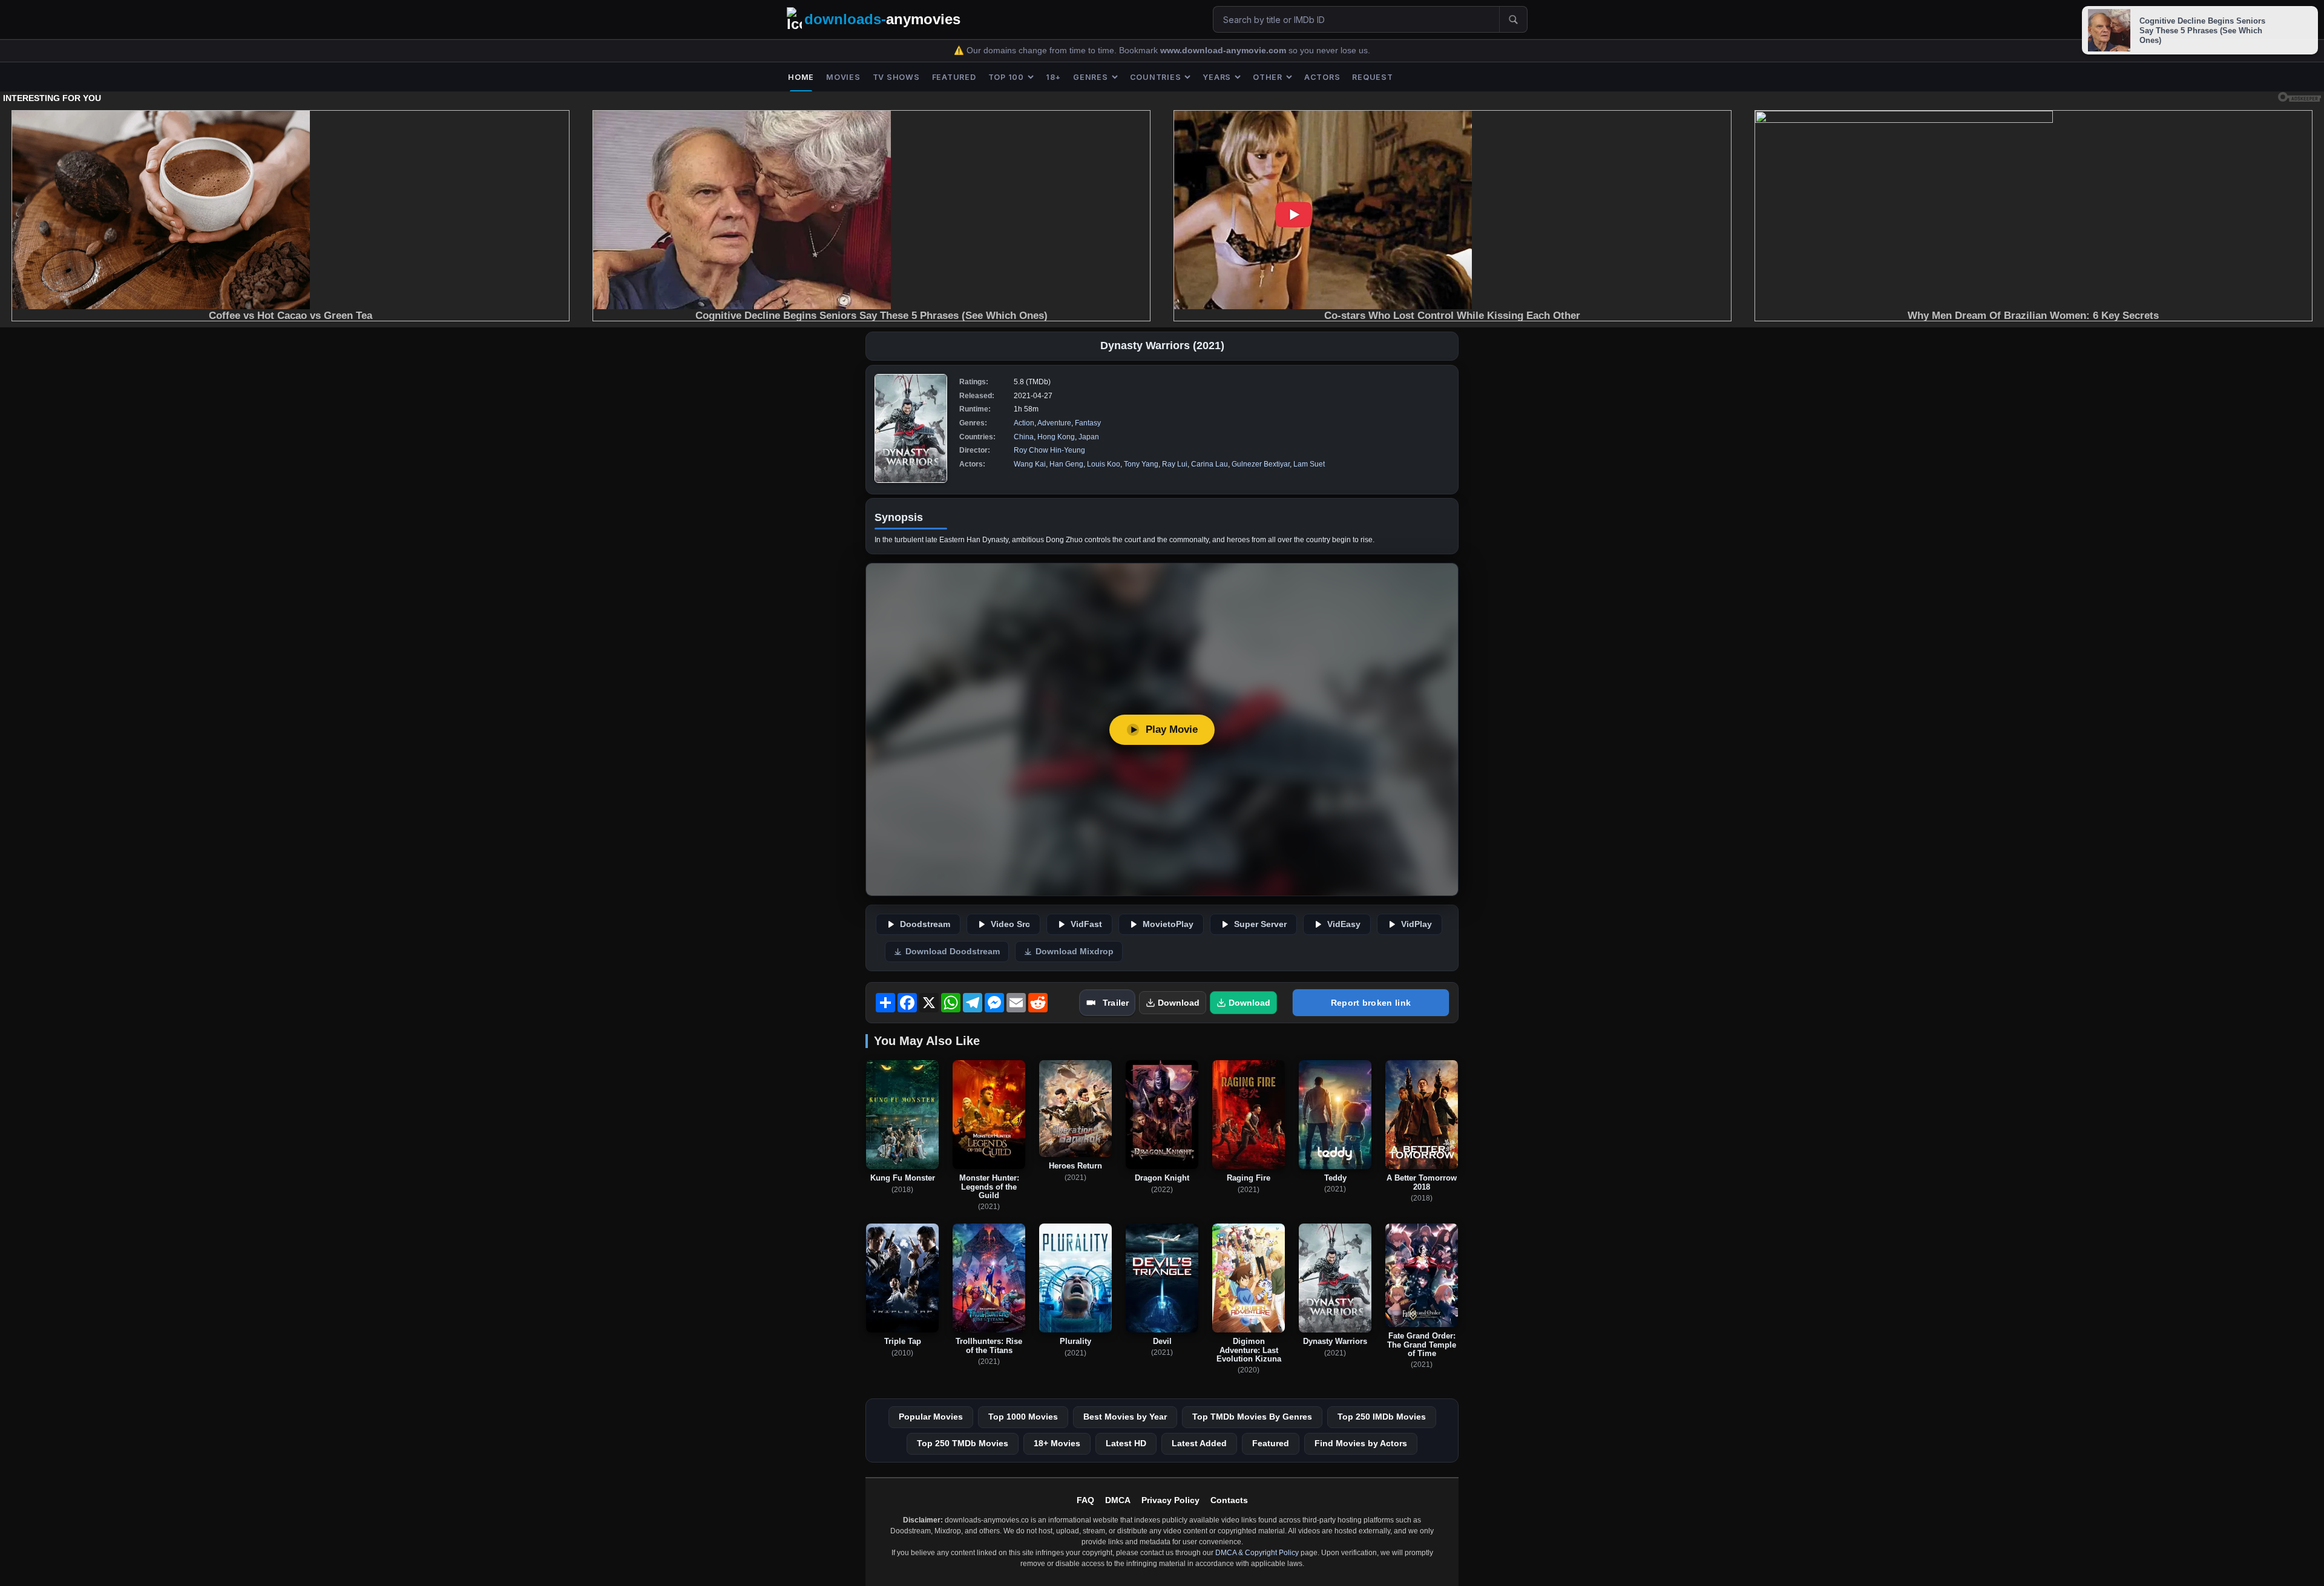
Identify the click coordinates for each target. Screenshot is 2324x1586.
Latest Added (1199, 1443)
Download (1179, 1003)
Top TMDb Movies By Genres (1252, 1417)
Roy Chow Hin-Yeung (1049, 450)
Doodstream (925, 924)
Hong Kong (1056, 437)
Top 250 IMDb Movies (1382, 1417)
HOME (801, 77)
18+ (1053, 77)
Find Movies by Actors (1361, 1443)
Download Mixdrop (1075, 952)
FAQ (1085, 1500)
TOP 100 (1006, 77)
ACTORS (1322, 77)
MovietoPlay (1168, 924)
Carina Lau (1210, 464)
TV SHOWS (896, 77)
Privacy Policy (1170, 1500)
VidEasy (1344, 924)
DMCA (1118, 1500)
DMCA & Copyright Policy (1257, 1553)
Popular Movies (931, 1417)
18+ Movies (1057, 1443)
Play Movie (1172, 729)
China (1024, 437)
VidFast (1086, 924)
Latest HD (1126, 1443)
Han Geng (1066, 464)
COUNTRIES (1156, 77)
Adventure (1054, 423)
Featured (1271, 1443)
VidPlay (1416, 924)
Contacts (1229, 1500)
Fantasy (1088, 423)
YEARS (1217, 77)
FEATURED (954, 77)
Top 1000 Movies (1023, 1417)
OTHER (1268, 77)
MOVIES (843, 77)
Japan (1089, 437)
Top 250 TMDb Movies (963, 1443)
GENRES (1091, 77)
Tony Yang (1141, 464)
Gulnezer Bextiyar (1261, 464)
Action (1024, 423)
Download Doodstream (953, 952)
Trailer (1116, 1003)
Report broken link (1371, 1003)
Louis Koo (1104, 464)
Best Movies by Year (1125, 1417)
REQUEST (1372, 77)
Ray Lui (1175, 464)
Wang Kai (1030, 464)
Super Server (1260, 924)
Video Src (1010, 924)
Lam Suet (1309, 464)
